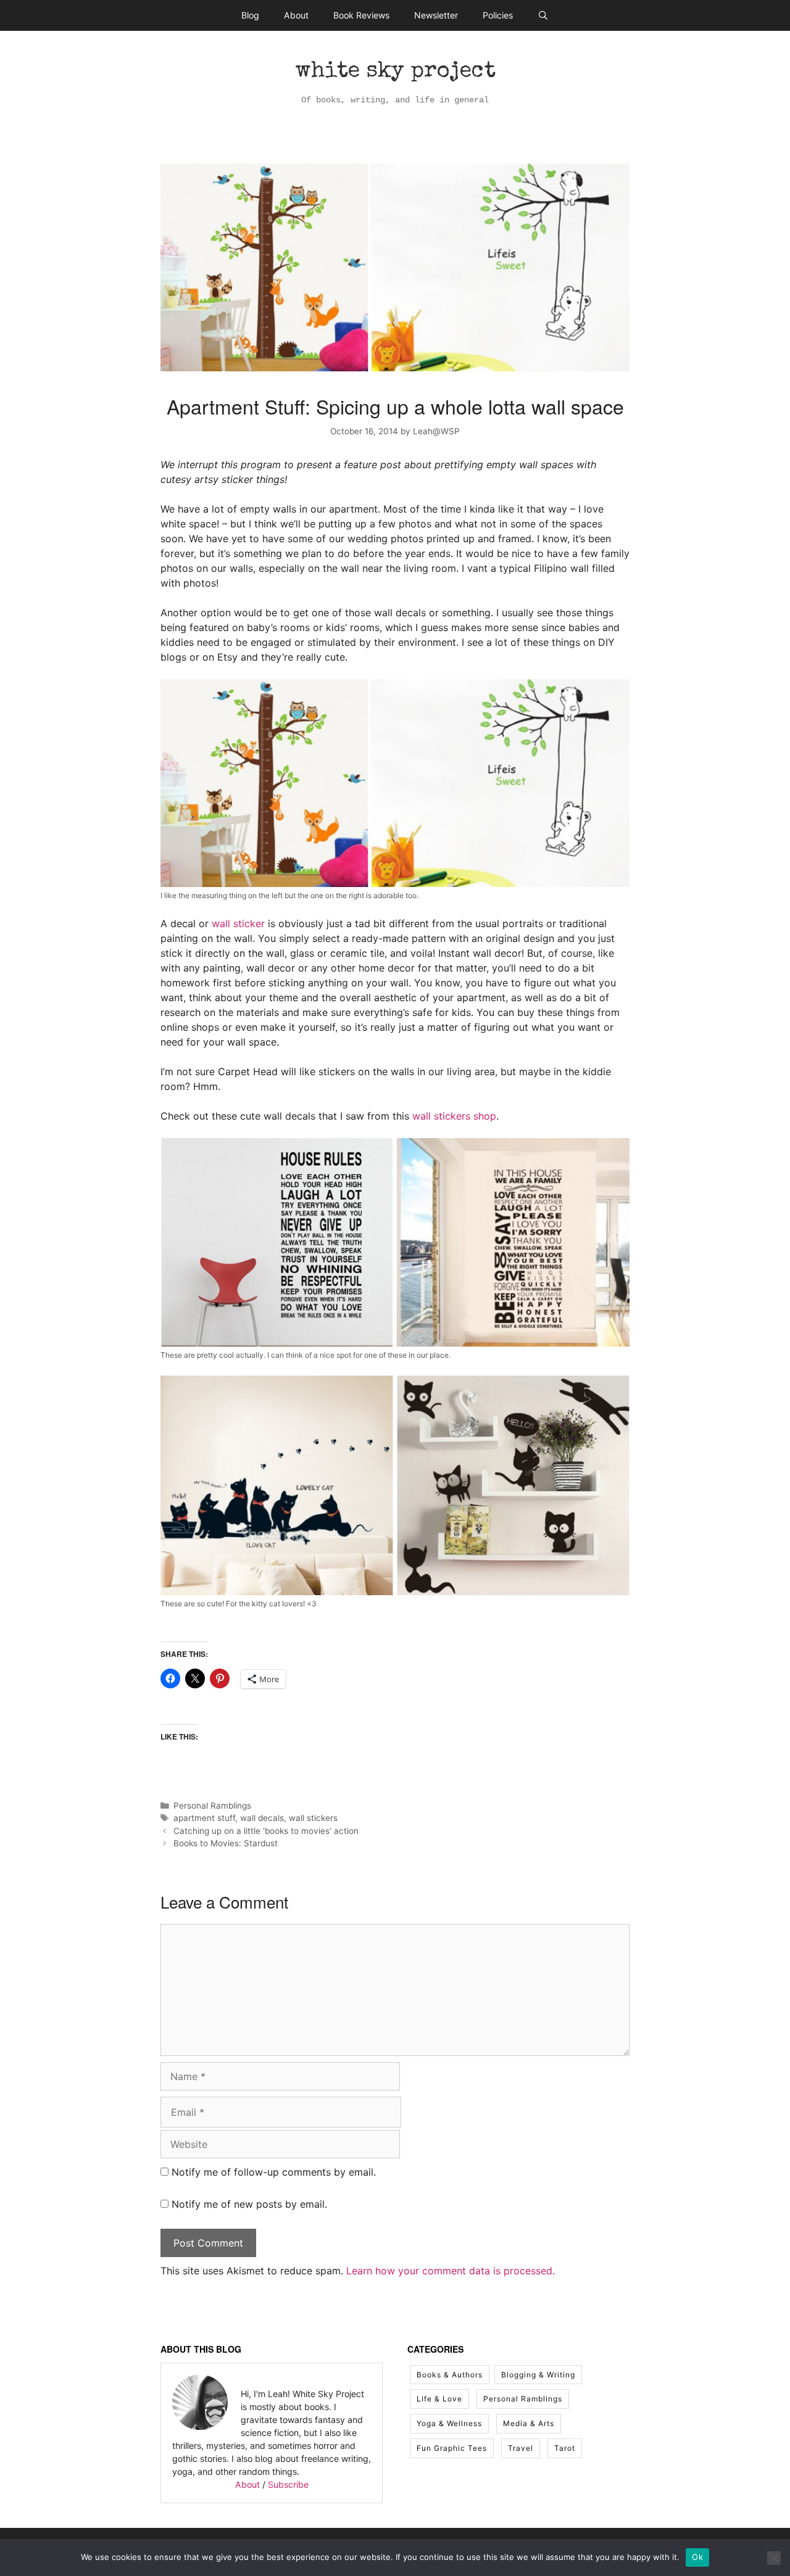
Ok (697, 2557)
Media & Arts (529, 2423)
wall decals (262, 1818)
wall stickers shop (454, 1116)
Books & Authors (450, 2375)
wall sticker (238, 923)
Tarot (565, 2448)
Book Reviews (361, 15)
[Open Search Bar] (543, 15)
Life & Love (439, 2399)
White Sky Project (395, 72)
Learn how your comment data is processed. (451, 2271)
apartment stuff (204, 1818)
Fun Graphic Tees (452, 2448)
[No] (774, 2558)
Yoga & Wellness (449, 2423)
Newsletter (436, 15)
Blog (250, 15)
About (296, 15)
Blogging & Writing (538, 2375)
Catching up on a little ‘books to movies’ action (266, 1831)
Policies (498, 15)
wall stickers (313, 1818)
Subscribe (288, 2484)
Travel (521, 2448)
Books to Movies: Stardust (226, 1843)
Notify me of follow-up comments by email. (274, 2172)
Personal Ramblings (212, 1806)
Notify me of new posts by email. (249, 2204)
